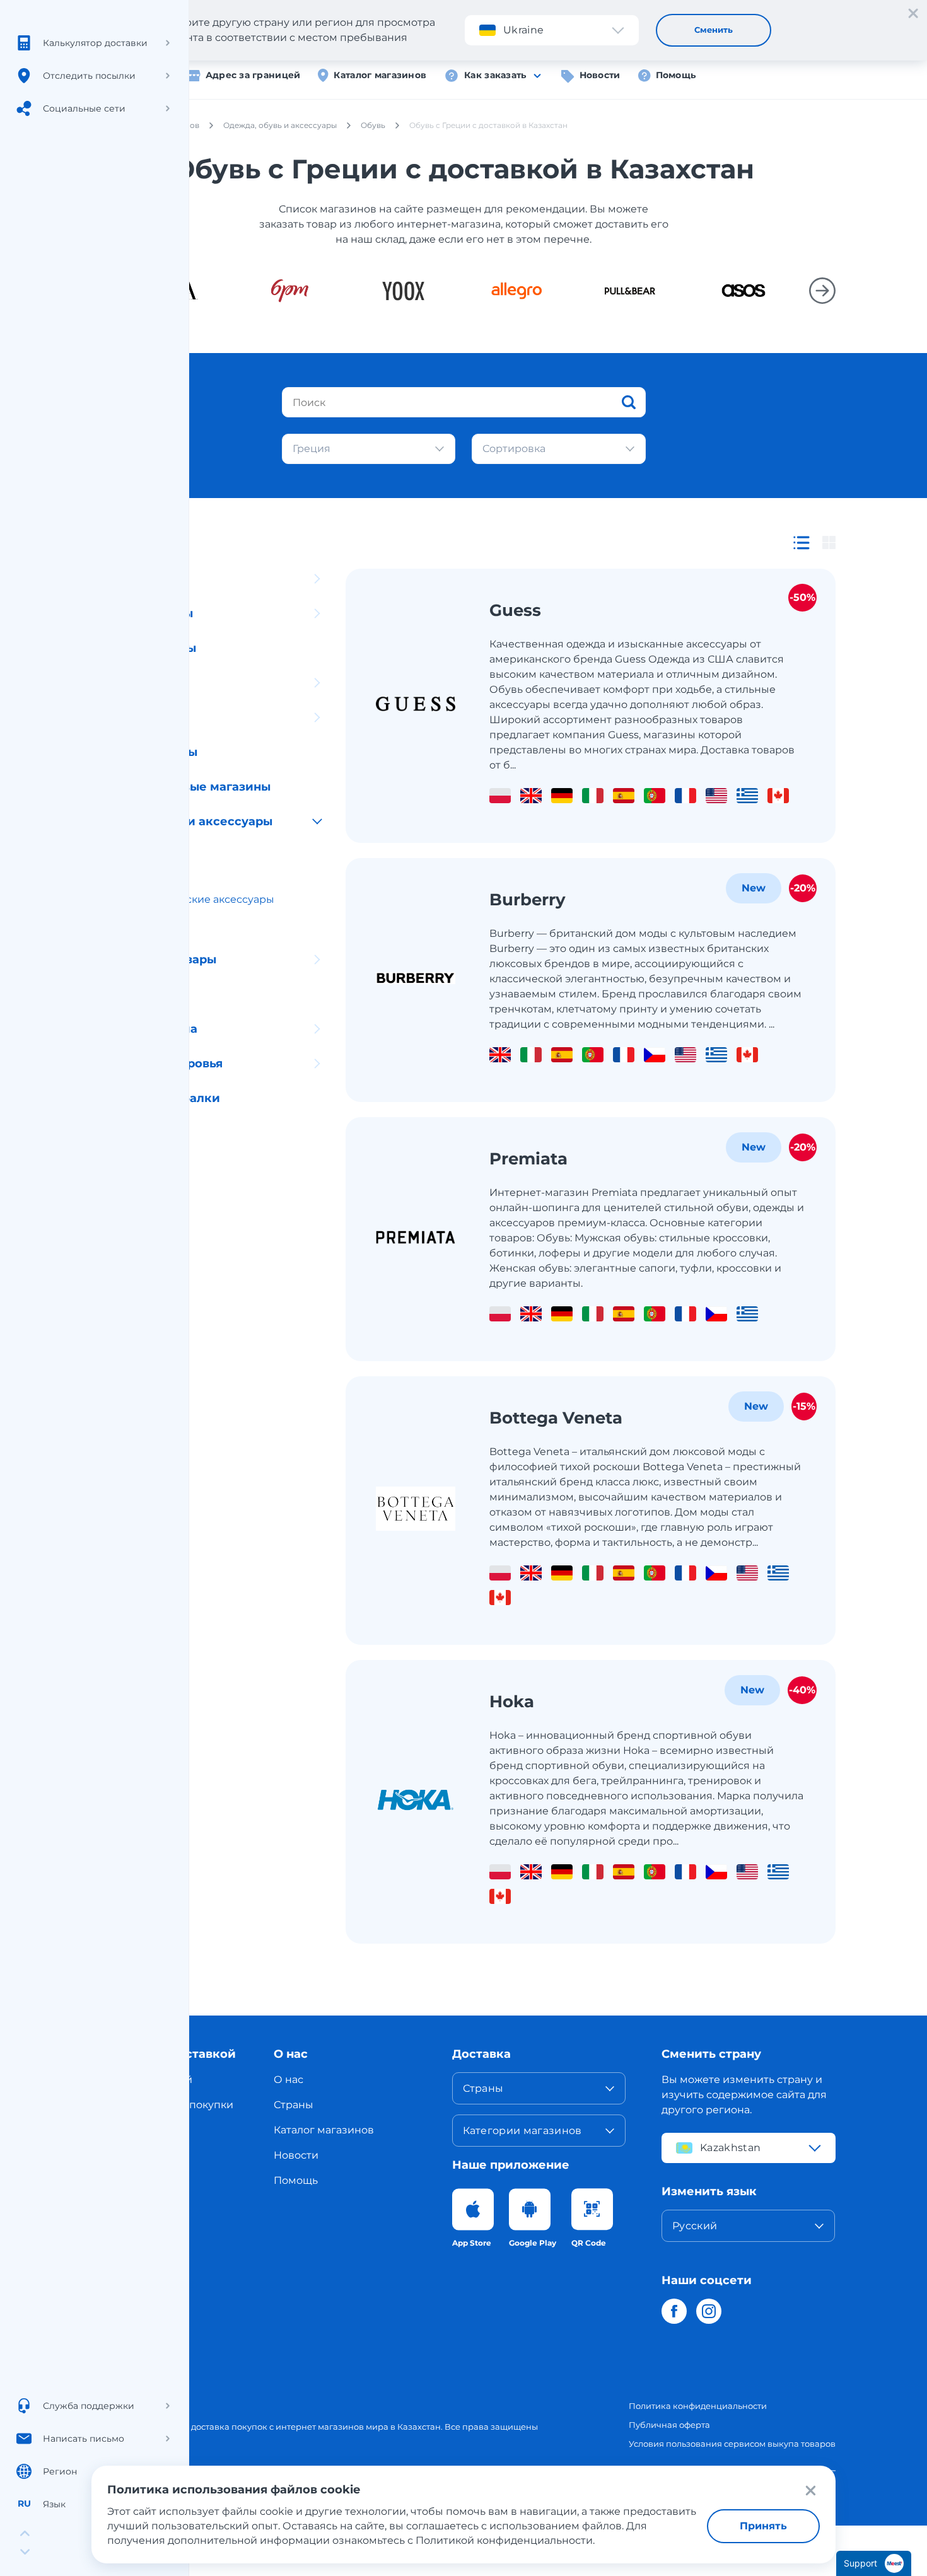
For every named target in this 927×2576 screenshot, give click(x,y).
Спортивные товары (154, 960)
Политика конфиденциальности (698, 2406)
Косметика (125, 683)
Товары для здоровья (157, 1064)
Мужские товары (144, 752)
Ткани (110, 994)
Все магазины (135, 544)
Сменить (714, 30)
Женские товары (144, 648)
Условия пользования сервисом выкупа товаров (732, 2444)
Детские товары (142, 613)
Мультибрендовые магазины (181, 787)
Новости (600, 75)
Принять (763, 2526)
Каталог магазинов (380, 75)
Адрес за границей (253, 75)
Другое (114, 1133)
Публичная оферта (669, 2425)
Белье (120, 925)
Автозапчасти (134, 579)
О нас (289, 2080)
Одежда (125, 873)
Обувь (121, 848)
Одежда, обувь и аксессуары (182, 821)
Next (822, 291)
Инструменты (134, 1168)
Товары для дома (144, 1029)
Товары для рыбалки (156, 1098)
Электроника (133, 717)
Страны (294, 2105)
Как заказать (495, 75)
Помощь (676, 75)
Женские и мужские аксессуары (189, 899)
